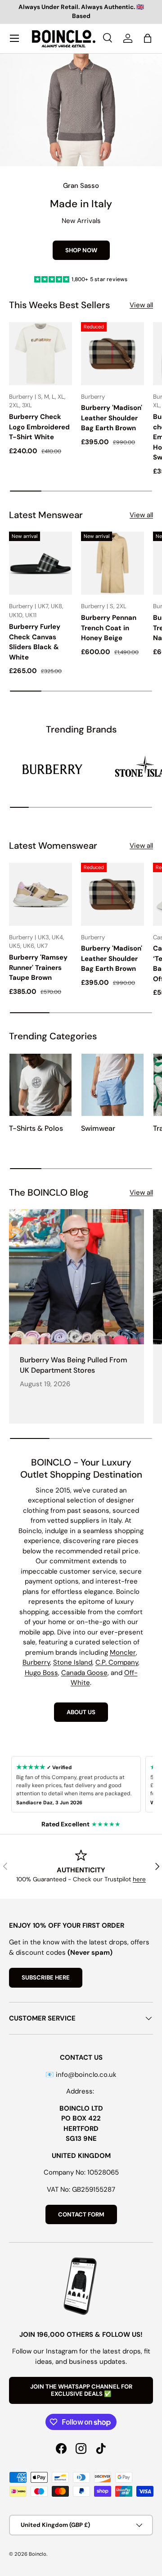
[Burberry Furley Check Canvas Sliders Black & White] (40, 563)
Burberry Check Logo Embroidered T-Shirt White (39, 427)
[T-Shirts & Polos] (40, 1085)
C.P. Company (117, 1662)
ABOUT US (81, 1712)
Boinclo (38, 2554)
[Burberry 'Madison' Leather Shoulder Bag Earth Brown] (112, 354)
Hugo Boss (41, 1673)
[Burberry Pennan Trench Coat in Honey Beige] (112, 563)
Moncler (123, 1652)
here (139, 1879)
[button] (148, 38)
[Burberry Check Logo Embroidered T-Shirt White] (40, 354)
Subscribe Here (46, 1978)
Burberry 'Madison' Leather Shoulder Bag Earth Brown (112, 418)
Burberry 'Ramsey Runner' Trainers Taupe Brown (38, 967)
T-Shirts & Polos (36, 1128)
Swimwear (98, 1128)
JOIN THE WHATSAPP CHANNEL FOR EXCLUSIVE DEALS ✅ (81, 2390)
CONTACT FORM (81, 2214)
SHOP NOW (81, 250)
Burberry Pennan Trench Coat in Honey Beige (109, 628)
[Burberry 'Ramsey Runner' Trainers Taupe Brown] (40, 894)
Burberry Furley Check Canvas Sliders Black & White (35, 642)
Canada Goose (84, 1673)
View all (141, 305)
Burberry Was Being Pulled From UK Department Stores (74, 1365)
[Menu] (14, 38)
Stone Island (73, 1662)
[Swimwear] (112, 1085)
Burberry (36, 1662)
